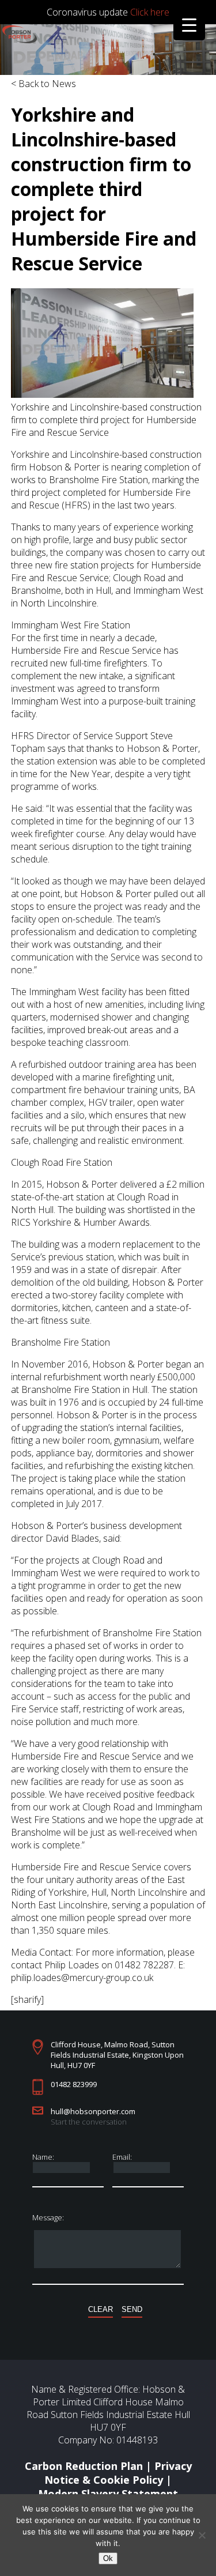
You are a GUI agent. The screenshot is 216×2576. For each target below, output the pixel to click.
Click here (150, 12)
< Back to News (43, 84)
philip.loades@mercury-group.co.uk (82, 1978)
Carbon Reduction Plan (84, 2466)
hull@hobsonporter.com (93, 2111)
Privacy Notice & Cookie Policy (118, 2473)
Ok (108, 2558)
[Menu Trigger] (189, 25)
